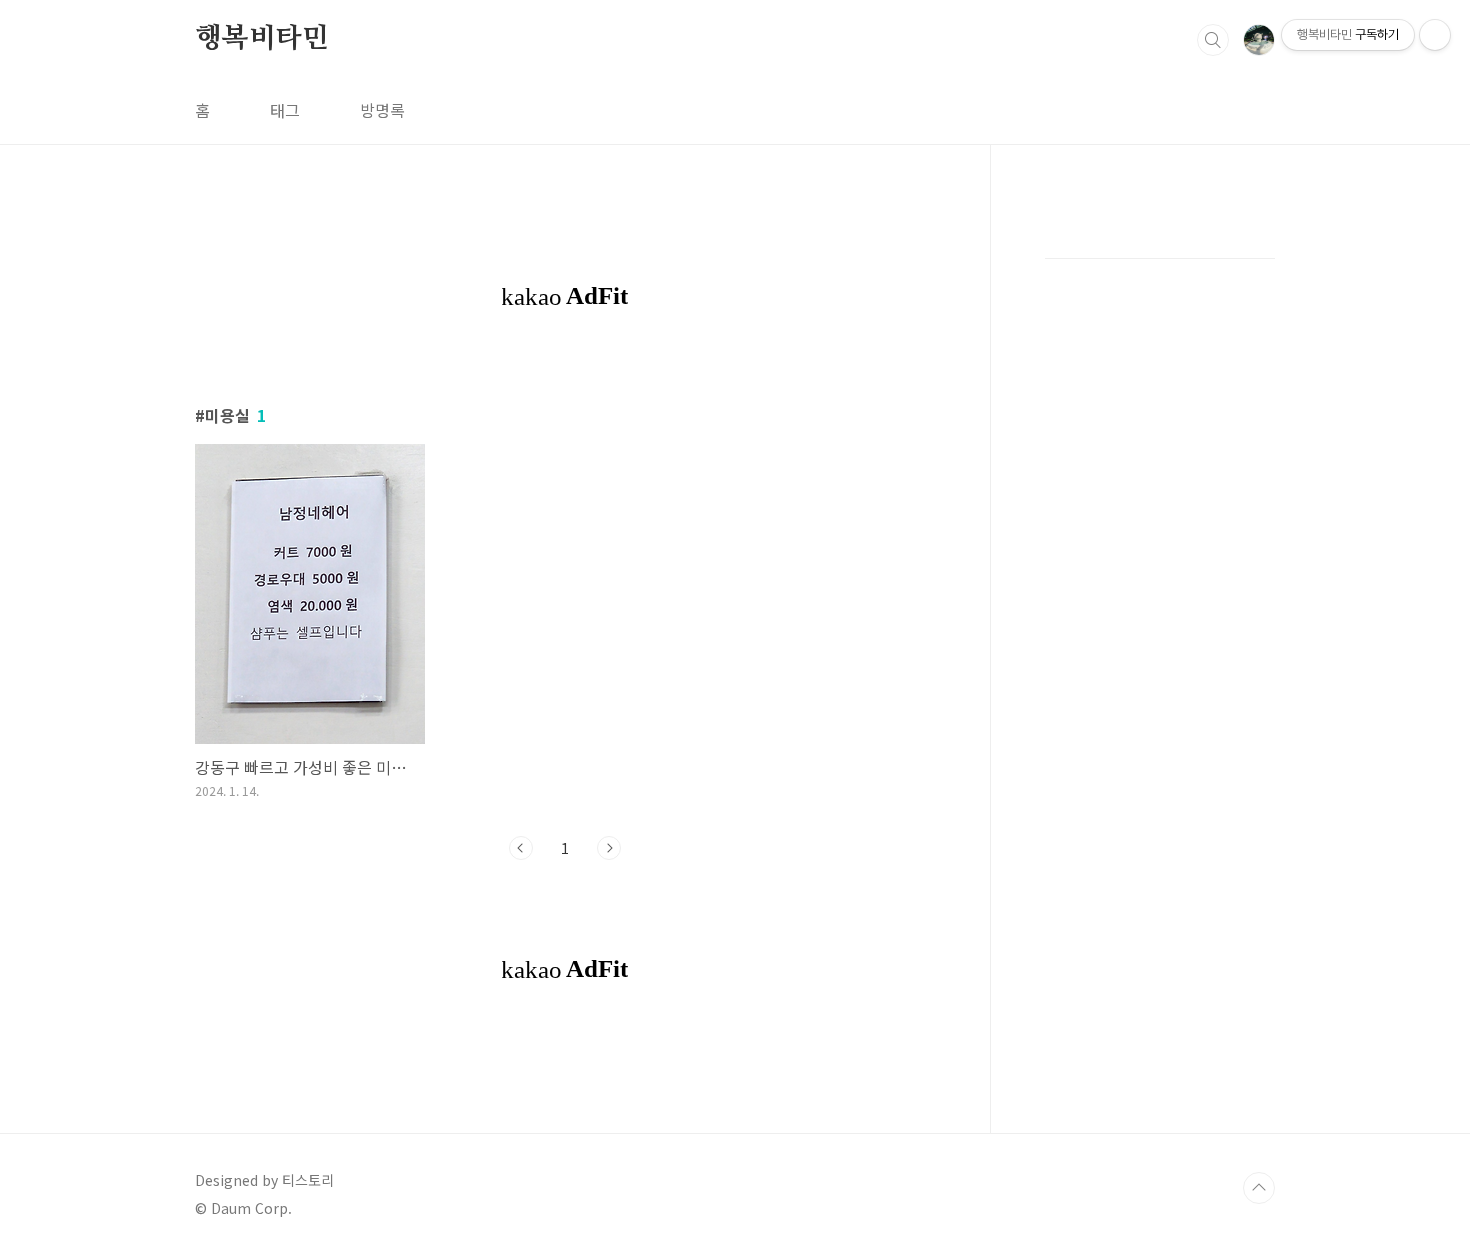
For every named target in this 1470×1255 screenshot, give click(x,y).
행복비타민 (262, 39)
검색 (1213, 40)
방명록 (382, 110)
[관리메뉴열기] (1435, 35)
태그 (285, 110)
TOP (1259, 1188)
